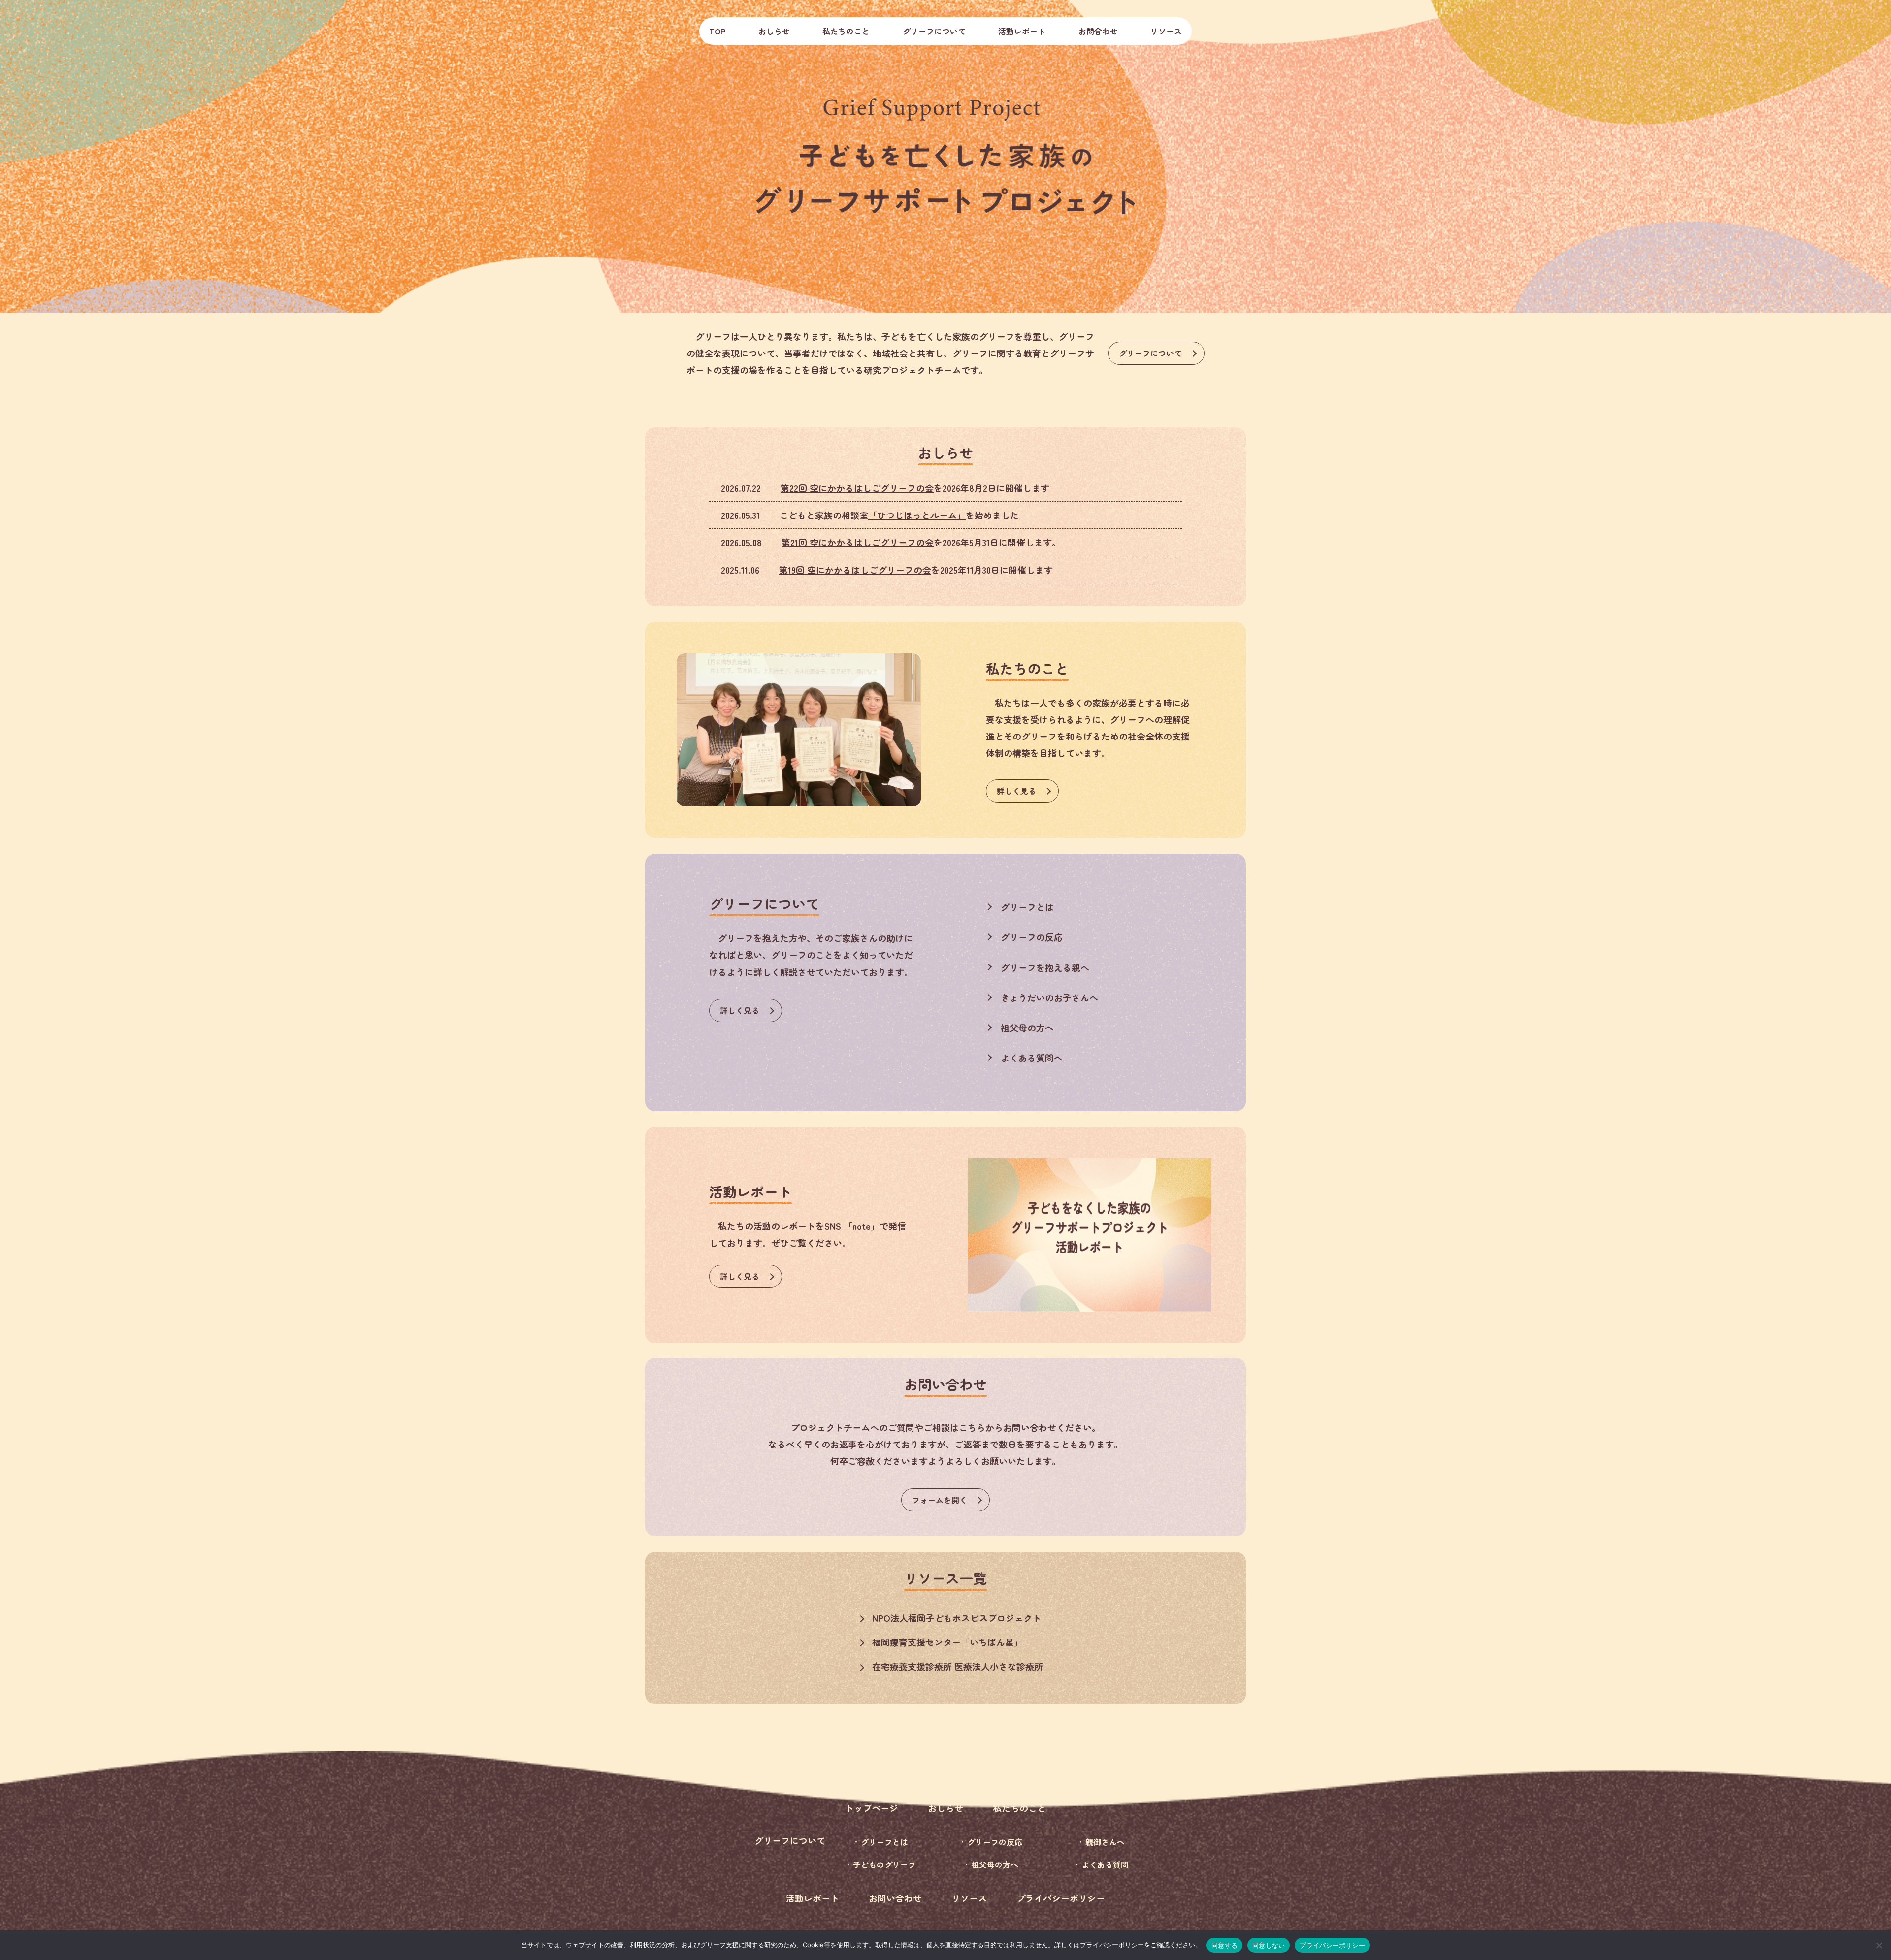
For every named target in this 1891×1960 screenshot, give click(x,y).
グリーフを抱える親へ (1045, 967)
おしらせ (774, 31)
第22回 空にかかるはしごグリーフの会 (857, 488)
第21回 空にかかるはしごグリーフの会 (858, 542)
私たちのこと (846, 31)
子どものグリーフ (884, 1864)
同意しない (1269, 1945)
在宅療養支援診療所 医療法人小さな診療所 (958, 1666)
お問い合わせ (895, 1898)
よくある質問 (1105, 1864)
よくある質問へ (1032, 1058)
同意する (1224, 1945)
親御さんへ (1105, 1842)
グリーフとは (1027, 907)
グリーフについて (1150, 353)
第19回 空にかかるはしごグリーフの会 (855, 570)
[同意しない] (1879, 1945)
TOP (717, 31)
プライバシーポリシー (1061, 1898)
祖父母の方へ (1027, 1028)
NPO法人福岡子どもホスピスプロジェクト (957, 1618)
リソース (1166, 31)
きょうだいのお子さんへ (1049, 997)
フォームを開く (940, 1500)
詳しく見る (1016, 791)
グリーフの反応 (1032, 937)
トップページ (872, 1808)
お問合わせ (1098, 31)
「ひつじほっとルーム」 (917, 515)
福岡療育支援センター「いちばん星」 (947, 1642)
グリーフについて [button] (934, 31)
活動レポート (1022, 31)
